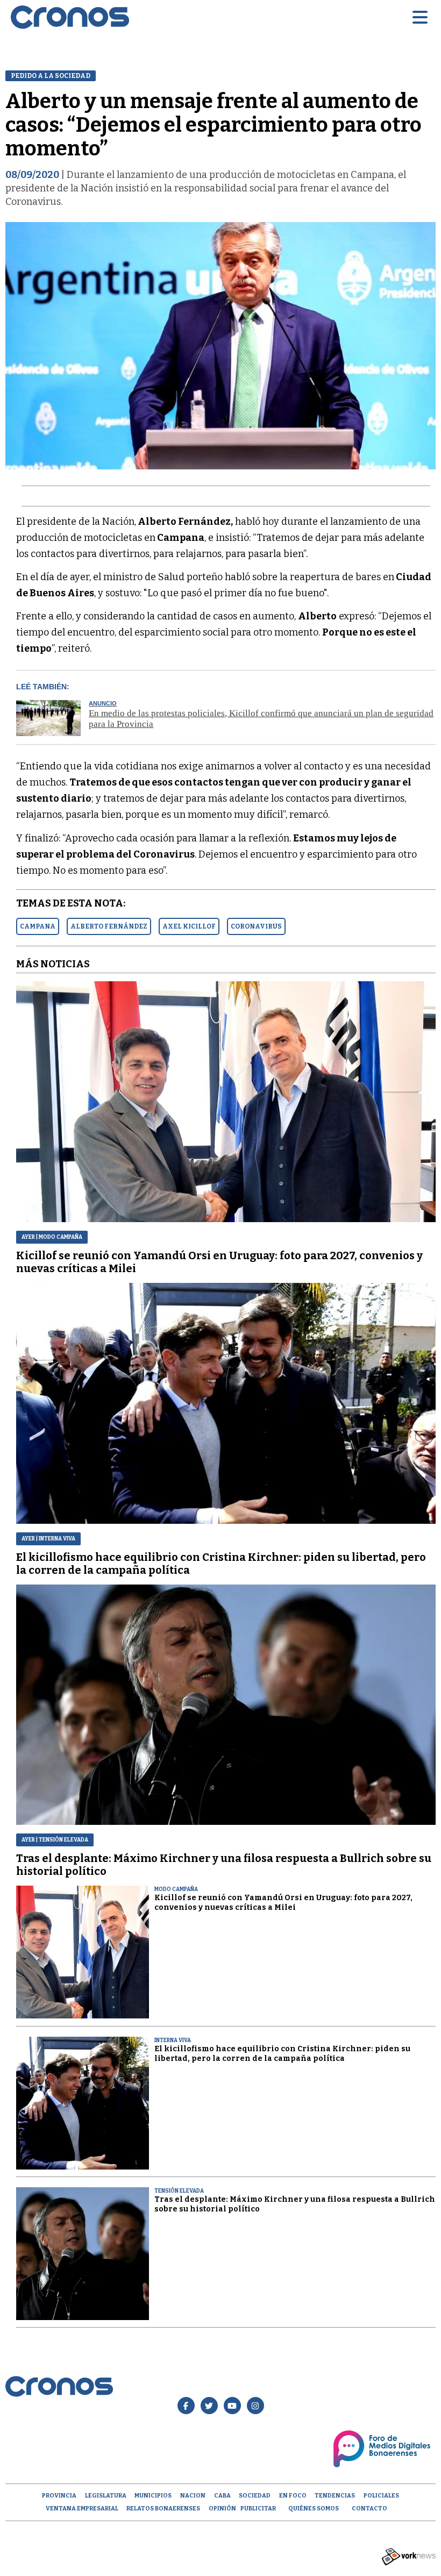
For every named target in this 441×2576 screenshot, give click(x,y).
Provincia (59, 2496)
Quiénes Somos (314, 2509)
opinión (222, 2509)
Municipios (153, 2496)
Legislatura (106, 2496)
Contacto (369, 2509)
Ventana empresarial (82, 2509)
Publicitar (258, 2509)
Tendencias (335, 2496)
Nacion (193, 2496)
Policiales (381, 2496)
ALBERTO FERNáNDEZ (109, 926)
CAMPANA (38, 926)
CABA (222, 2496)
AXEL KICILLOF (189, 926)
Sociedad (255, 2496)
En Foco (293, 2496)
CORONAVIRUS (256, 926)
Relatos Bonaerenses (163, 2509)
